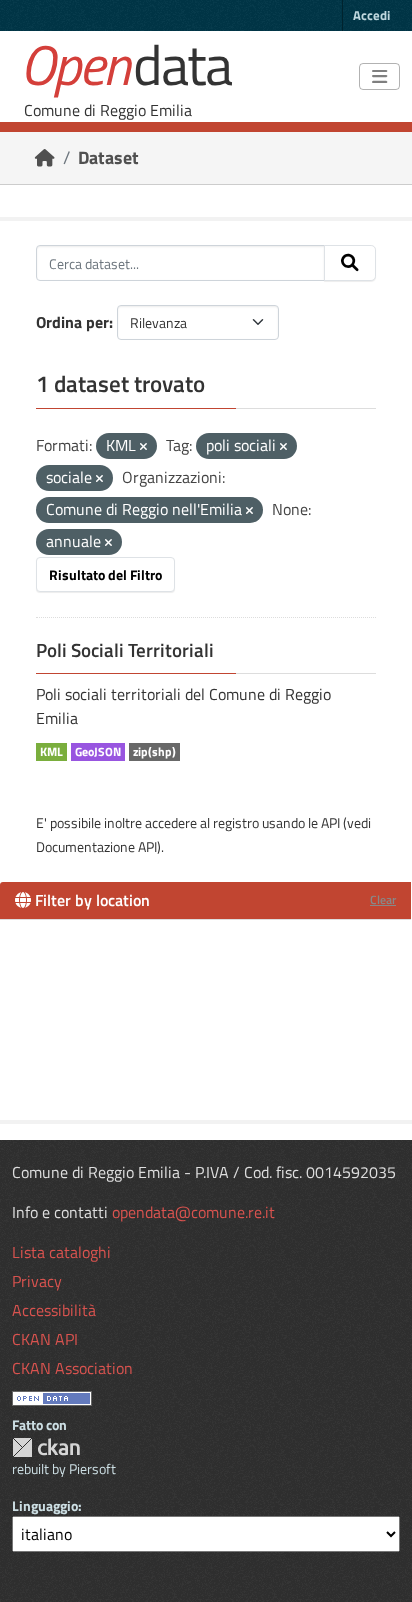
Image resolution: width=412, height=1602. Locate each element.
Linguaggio (45, 1505)
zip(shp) (154, 752)
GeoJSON (98, 752)
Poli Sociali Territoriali (125, 650)
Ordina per (72, 322)
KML (51, 752)
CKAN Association (72, 1368)
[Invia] (350, 263)
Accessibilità (54, 1310)
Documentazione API (96, 846)
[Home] (45, 157)
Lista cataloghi (61, 1252)
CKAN (46, 1447)
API (330, 822)
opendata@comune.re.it (193, 1212)
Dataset (108, 157)
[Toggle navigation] (379, 77)
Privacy (37, 1281)
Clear (383, 899)
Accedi (371, 15)
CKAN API (45, 1339)
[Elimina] (143, 447)
